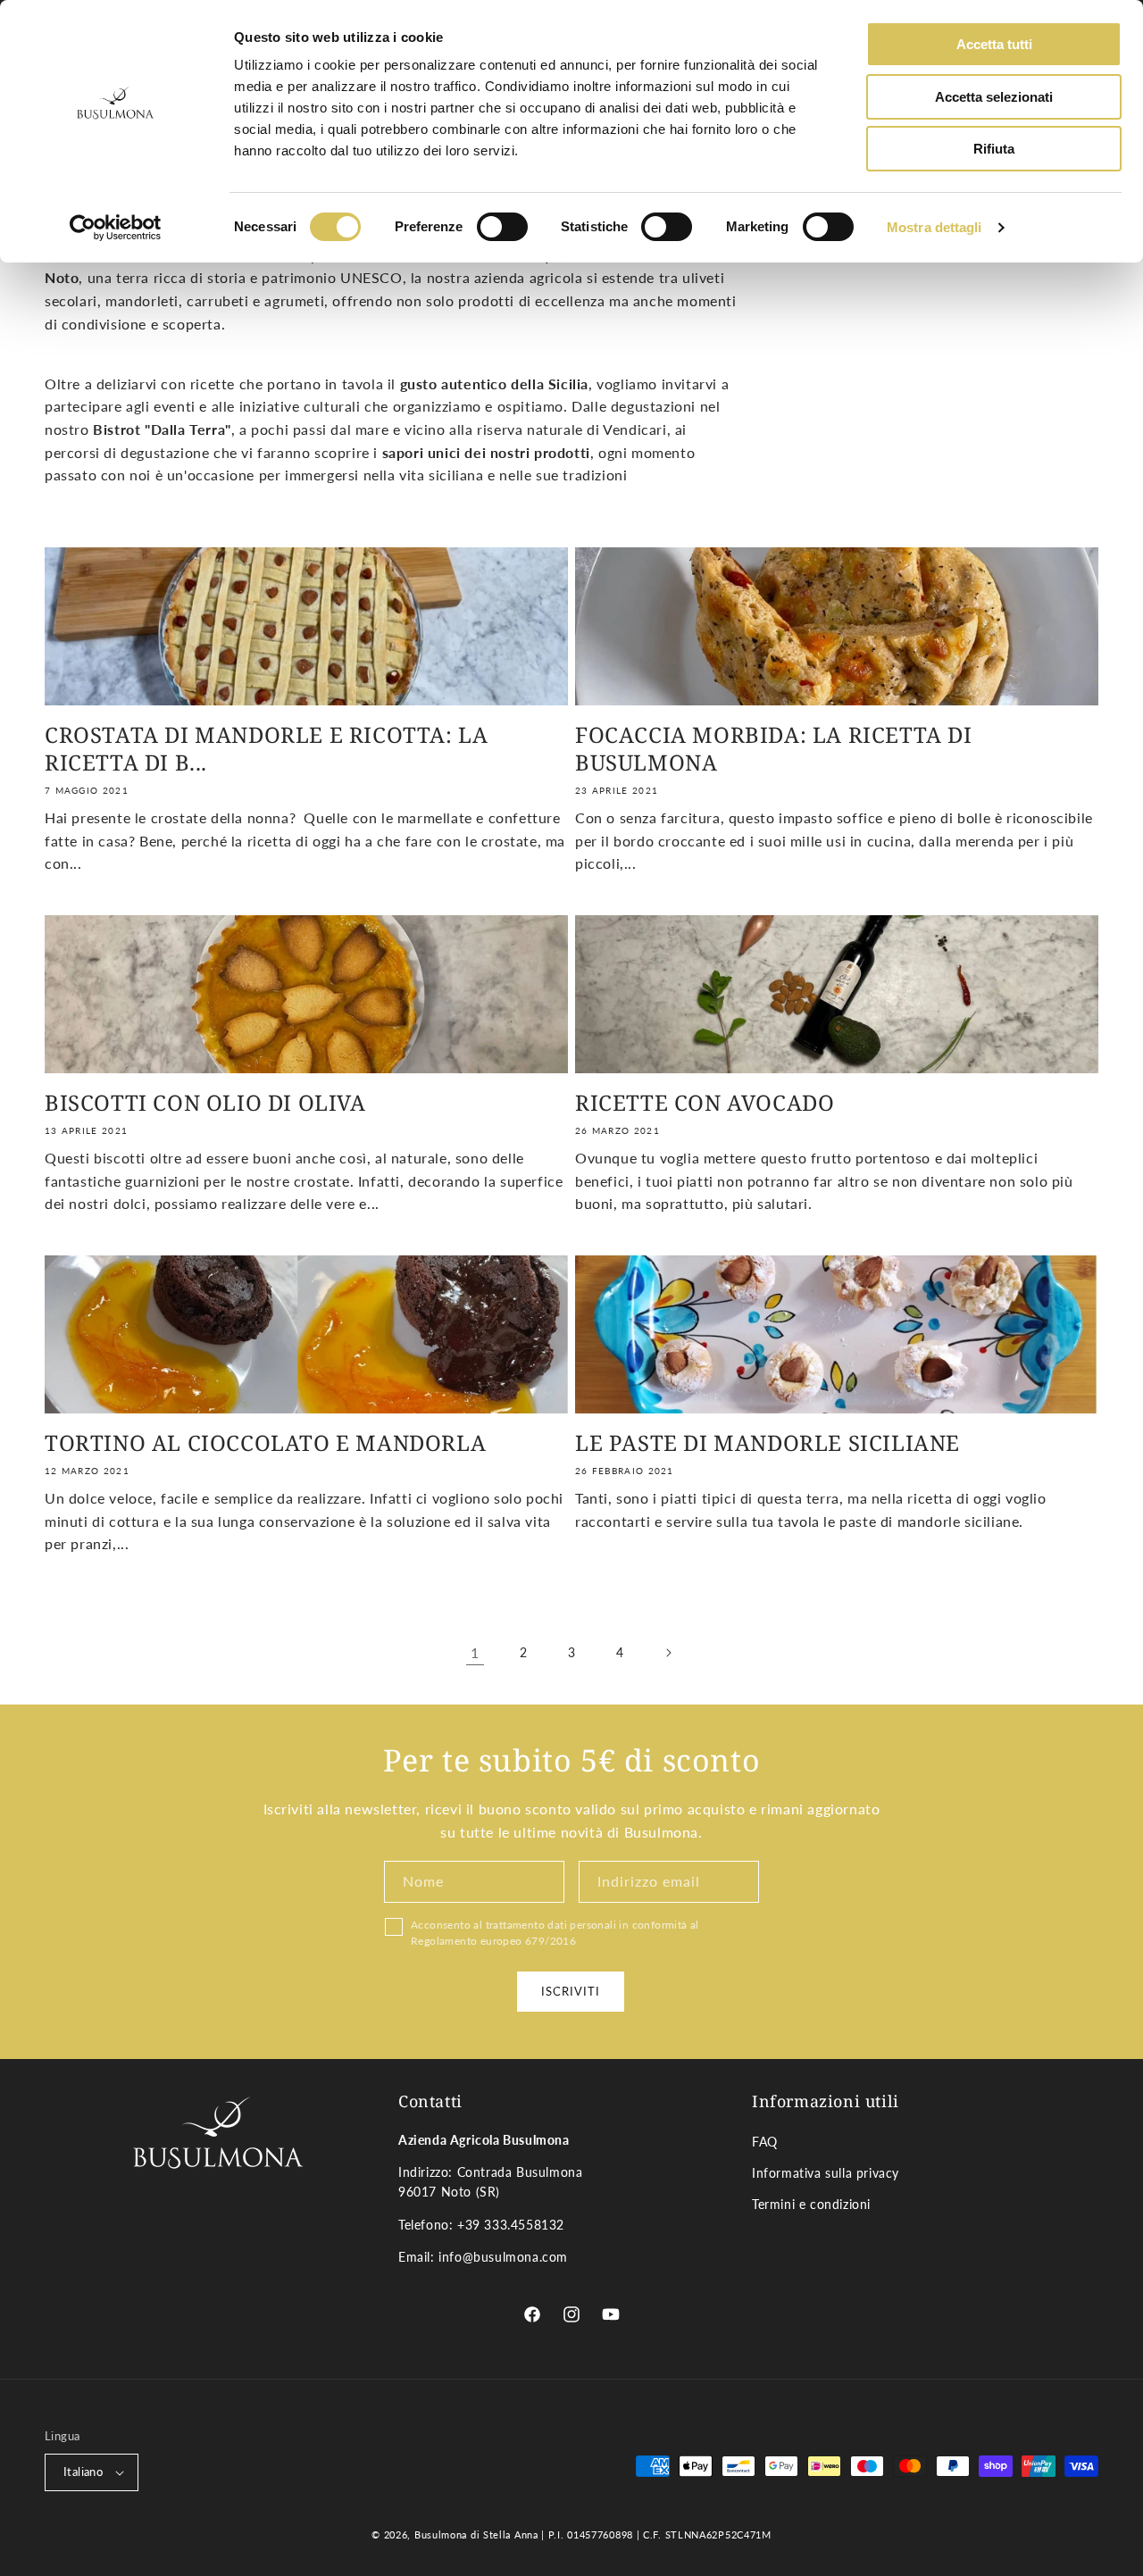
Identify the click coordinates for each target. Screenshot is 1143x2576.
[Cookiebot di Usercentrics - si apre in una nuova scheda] (116, 228)
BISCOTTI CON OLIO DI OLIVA (205, 1102)
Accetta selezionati (994, 97)
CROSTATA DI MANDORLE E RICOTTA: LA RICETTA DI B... (266, 748)
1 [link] (475, 1652)
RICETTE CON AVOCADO (705, 1102)
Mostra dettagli (934, 227)
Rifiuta (994, 149)
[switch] (502, 227)
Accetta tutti (994, 44)
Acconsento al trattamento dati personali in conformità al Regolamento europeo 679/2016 (555, 1933)
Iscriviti (571, 1991)
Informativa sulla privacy (826, 2173)
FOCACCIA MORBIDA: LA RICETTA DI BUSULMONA (774, 748)
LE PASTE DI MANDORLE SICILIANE (768, 1442)
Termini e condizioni (811, 2204)
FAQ (765, 2142)
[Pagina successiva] (668, 1653)
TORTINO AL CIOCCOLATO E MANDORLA (265, 1442)
